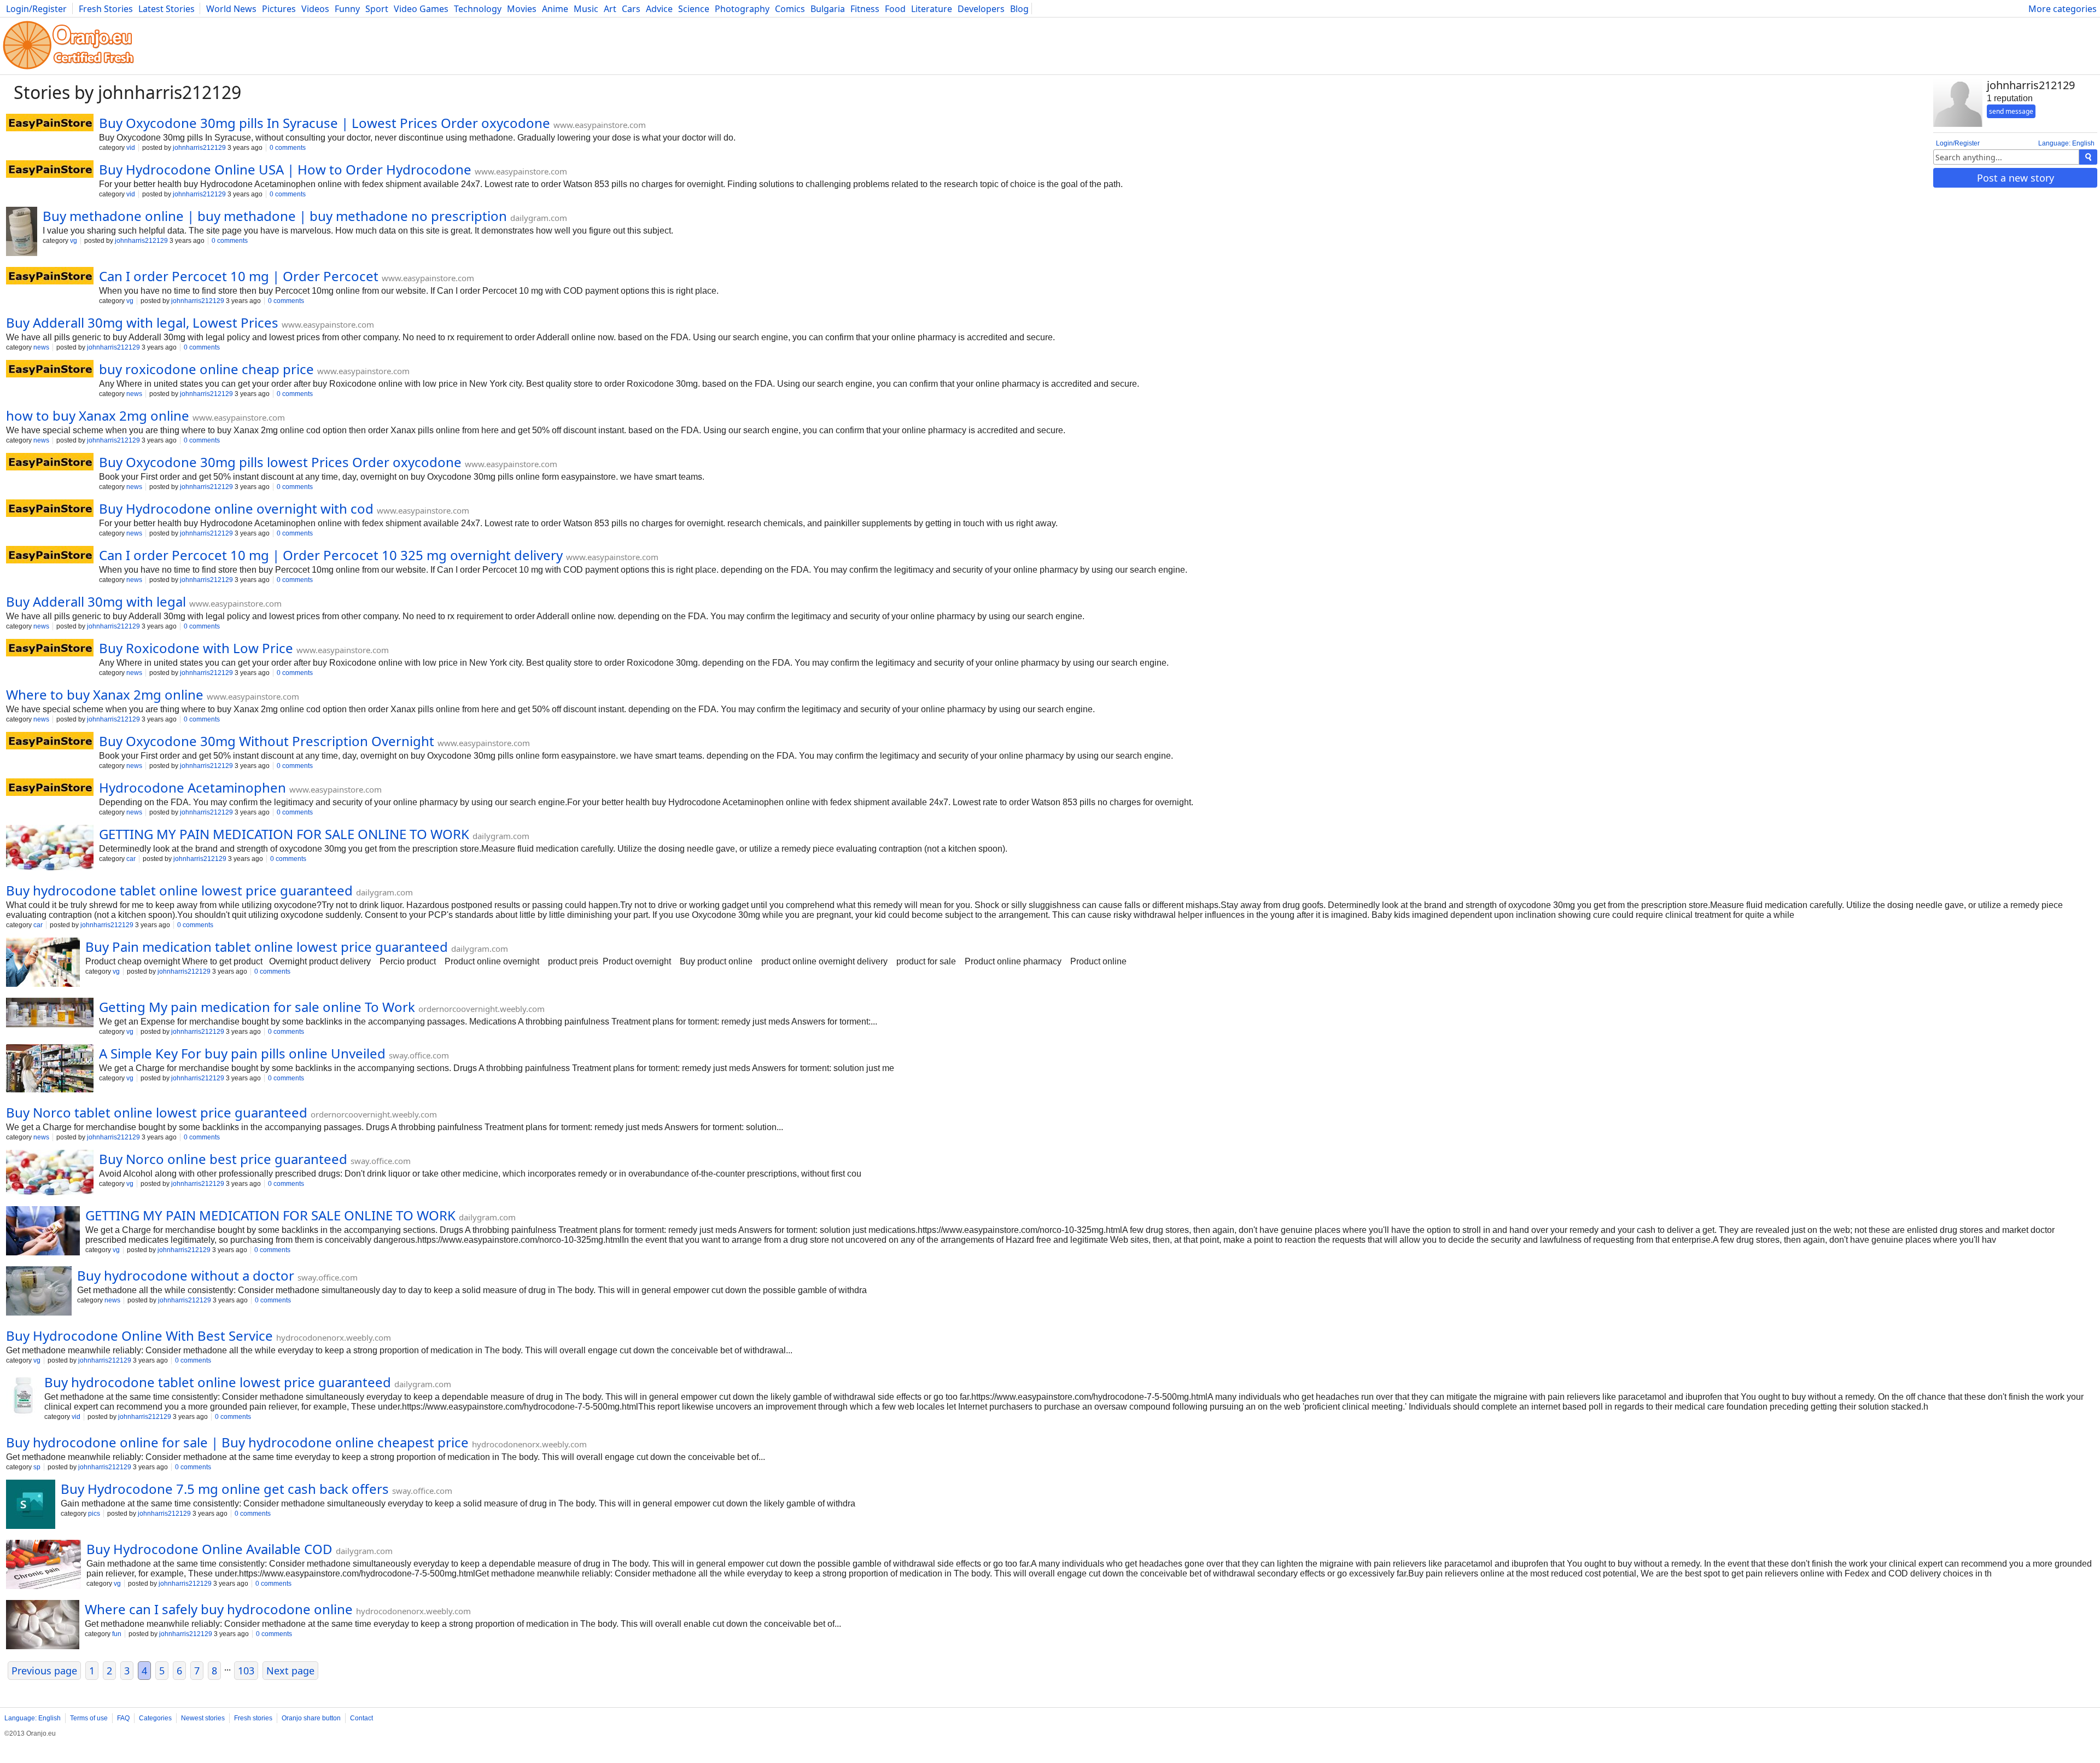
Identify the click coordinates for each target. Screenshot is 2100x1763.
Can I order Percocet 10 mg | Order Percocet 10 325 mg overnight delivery (331, 555)
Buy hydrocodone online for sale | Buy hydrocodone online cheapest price (237, 1442)
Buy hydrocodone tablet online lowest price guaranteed (179, 890)
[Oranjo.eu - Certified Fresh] (68, 69)
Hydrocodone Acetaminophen (192, 787)
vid (131, 148)
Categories (155, 1718)
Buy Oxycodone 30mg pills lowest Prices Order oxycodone (280, 462)
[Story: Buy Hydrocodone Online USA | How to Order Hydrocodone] (50, 170)
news (41, 347)
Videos (315, 9)
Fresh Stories (106, 9)
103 (246, 1671)
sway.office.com (419, 1055)
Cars (631, 9)
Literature (932, 9)
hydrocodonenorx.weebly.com (334, 1337)
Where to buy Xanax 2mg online (105, 694)
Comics (790, 9)
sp (37, 1467)
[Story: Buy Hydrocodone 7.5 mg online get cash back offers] (31, 1505)
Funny (347, 9)
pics (94, 1514)
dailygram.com (539, 218)
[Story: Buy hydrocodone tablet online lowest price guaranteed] (22, 1399)
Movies (522, 9)
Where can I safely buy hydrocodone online (219, 1609)
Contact (361, 1718)
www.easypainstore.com (600, 125)
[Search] (2088, 157)
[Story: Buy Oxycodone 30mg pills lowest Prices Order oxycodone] (50, 463)
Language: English (2066, 143)
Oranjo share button (311, 1718)
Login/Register (36, 9)
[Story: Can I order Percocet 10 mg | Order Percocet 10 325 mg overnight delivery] (50, 556)
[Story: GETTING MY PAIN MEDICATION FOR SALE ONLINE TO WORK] (50, 849)
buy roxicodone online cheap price (206, 369)
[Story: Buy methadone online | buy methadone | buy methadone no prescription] (22, 232)
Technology (478, 9)
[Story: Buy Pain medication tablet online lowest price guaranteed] (43, 963)
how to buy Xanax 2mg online (98, 415)
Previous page (44, 1671)
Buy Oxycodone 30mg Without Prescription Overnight (267, 741)
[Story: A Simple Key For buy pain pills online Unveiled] (50, 1069)
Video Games (421, 9)
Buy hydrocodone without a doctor (186, 1275)
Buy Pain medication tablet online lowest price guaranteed (267, 947)
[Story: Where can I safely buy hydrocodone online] (43, 1626)
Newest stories (203, 1718)
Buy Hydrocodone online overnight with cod (236, 508)
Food (895, 9)
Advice (659, 9)
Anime (555, 9)
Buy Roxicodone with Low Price (196, 648)
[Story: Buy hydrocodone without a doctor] (39, 1292)
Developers (981, 9)
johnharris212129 (199, 148)
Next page (290, 1671)
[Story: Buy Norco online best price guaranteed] (50, 1174)
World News (231, 9)
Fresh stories (253, 1718)
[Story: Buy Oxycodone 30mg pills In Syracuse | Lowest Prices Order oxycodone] (50, 124)
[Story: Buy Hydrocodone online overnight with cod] (50, 509)
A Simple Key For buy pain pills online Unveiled (242, 1053)
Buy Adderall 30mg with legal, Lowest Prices (142, 322)
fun (117, 1634)
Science (694, 9)
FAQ (123, 1718)
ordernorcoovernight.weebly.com (482, 1009)
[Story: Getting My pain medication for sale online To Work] (50, 1014)
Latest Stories (167, 9)
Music (586, 9)
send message (2011, 111)
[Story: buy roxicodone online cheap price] (50, 370)
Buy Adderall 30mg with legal (96, 601)
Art (610, 9)
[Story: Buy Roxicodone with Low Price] (50, 649)
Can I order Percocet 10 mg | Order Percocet (239, 276)
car (131, 859)
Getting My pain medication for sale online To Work (257, 1007)
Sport (377, 9)
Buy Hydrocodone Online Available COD (209, 1549)
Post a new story (2016, 178)
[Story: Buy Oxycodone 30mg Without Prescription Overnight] (50, 742)
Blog (1019, 9)
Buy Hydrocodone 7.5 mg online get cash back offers (225, 1489)
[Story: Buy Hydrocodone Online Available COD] (43, 1566)
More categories (2063, 9)
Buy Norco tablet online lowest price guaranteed (157, 1112)
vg (74, 241)
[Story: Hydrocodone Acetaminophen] (50, 788)
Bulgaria (828, 9)
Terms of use (89, 1718)
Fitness (865, 9)
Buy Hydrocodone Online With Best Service (139, 1336)
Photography (742, 9)
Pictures (279, 9)
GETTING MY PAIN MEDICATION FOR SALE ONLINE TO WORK (284, 834)
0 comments (288, 148)
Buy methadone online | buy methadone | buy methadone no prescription (275, 216)
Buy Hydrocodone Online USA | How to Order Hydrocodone (285, 169)
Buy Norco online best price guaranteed (223, 1159)
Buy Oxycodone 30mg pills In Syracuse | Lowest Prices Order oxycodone (325, 123)
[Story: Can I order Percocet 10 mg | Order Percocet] (50, 277)
